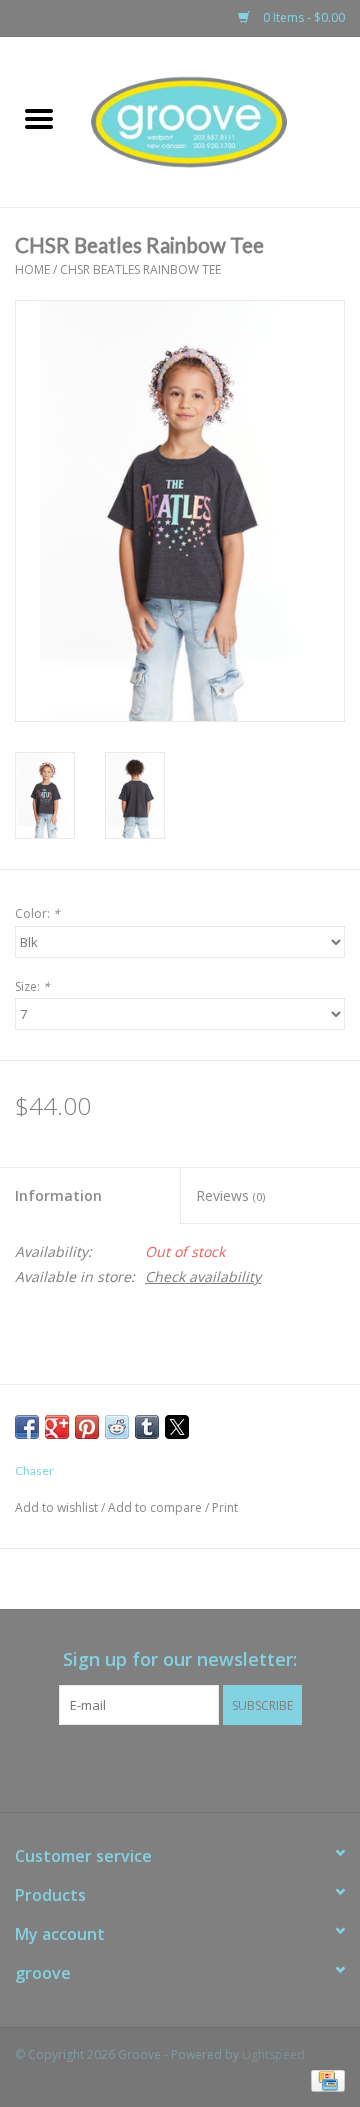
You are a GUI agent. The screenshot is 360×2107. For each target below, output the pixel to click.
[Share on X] (177, 1427)
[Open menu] (39, 118)
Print (225, 1507)
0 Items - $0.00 (302, 17)
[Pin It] (87, 1427)
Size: (32, 986)
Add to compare (156, 1507)
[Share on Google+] (57, 1427)
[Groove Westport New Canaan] (219, 120)
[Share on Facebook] (27, 1427)
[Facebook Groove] (162, 1766)
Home (32, 269)
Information (58, 1195)
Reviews (230, 1195)
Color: (37, 913)
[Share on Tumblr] (147, 1427)
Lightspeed (273, 2054)
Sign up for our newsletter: (180, 1659)
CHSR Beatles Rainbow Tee (140, 269)
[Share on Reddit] (117, 1427)
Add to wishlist (58, 1507)
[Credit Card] (324, 2079)
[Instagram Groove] (198, 1766)
